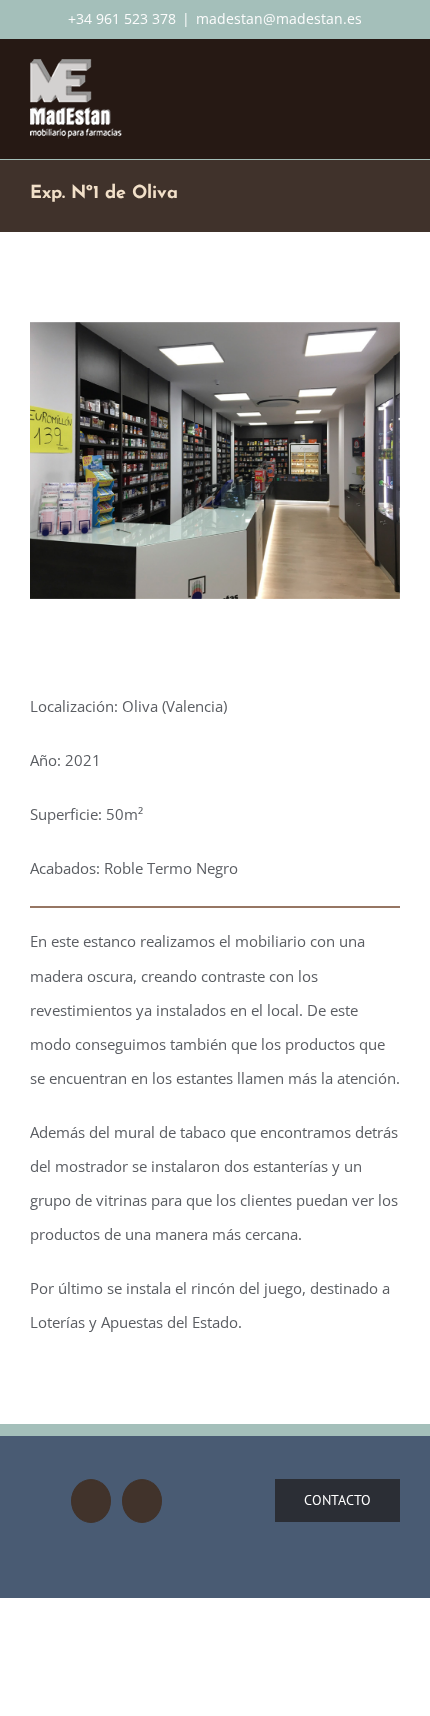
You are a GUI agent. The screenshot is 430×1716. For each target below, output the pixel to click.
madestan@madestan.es (279, 18)
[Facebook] (142, 1501)
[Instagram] (91, 1501)
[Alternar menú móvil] (392, 72)
